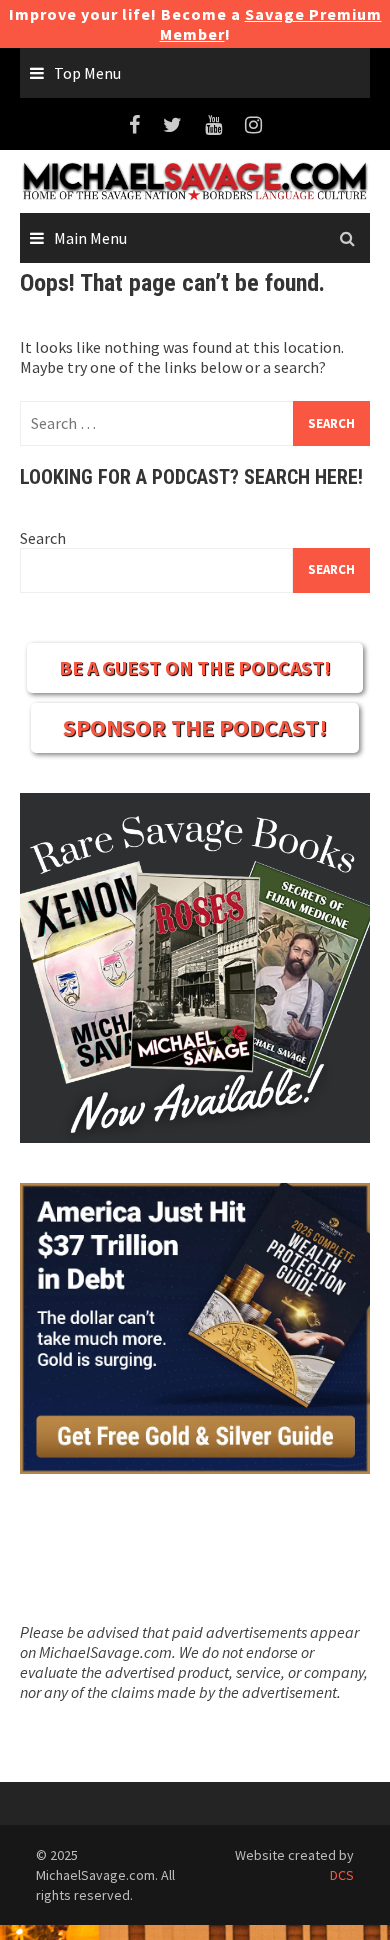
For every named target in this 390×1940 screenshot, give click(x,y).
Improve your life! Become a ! (195, 24)
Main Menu (90, 238)
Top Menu (87, 73)
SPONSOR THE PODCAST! (195, 727)
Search (43, 538)
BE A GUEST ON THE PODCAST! (195, 667)
